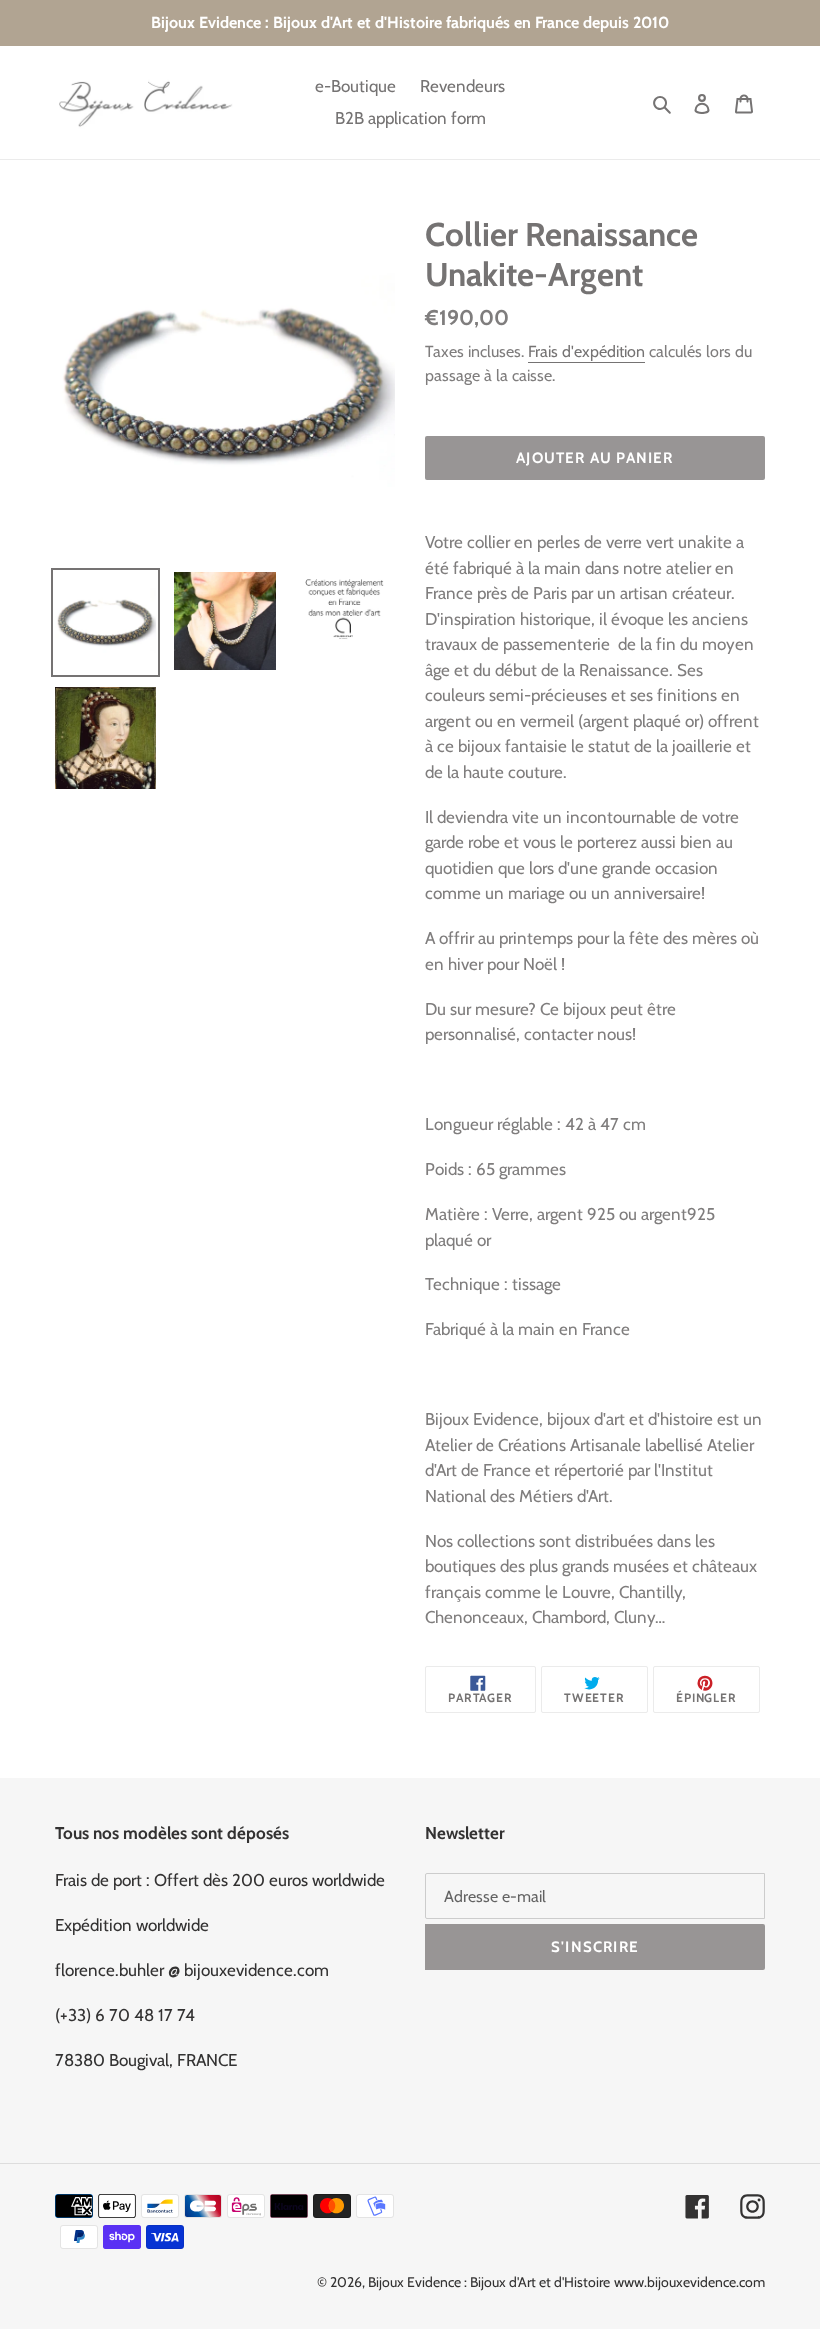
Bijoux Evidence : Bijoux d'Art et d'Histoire (489, 2282)
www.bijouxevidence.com (689, 2282)
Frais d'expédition (586, 351)
